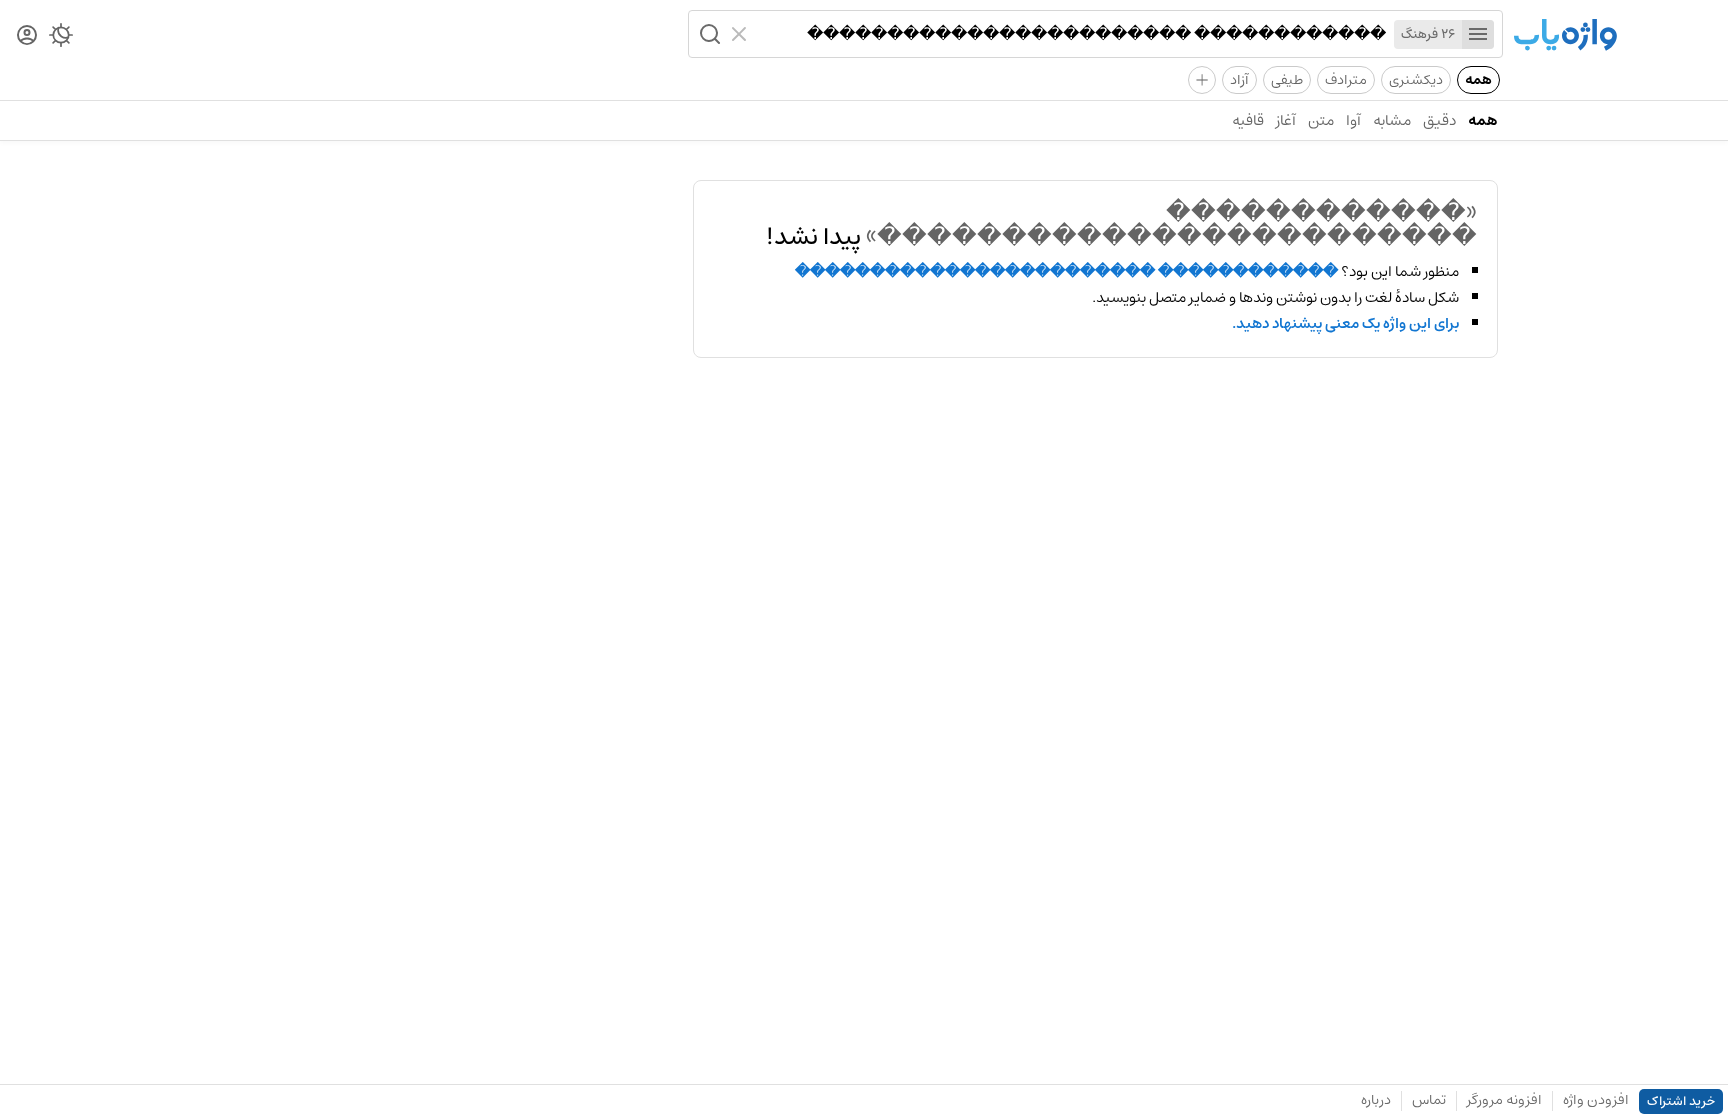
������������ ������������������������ (1066, 272)
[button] (708, 34)
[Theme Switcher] (61, 39)
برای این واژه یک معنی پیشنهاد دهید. (1345, 324)
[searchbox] (1071, 34)
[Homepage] (1565, 36)
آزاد (1239, 80)
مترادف (1346, 80)
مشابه (1392, 120)
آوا (1353, 120)
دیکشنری (1416, 80)
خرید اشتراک (1681, 1101)
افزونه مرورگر (1504, 1100)
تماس (1429, 1100)
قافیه (1248, 120)
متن (1321, 120)
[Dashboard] (27, 36)
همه (1478, 80)
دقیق (1439, 120)
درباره (1376, 1100)
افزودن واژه (1596, 1100)
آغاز (1286, 120)
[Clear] (741, 34)
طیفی (1287, 80)
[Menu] (1478, 34)
